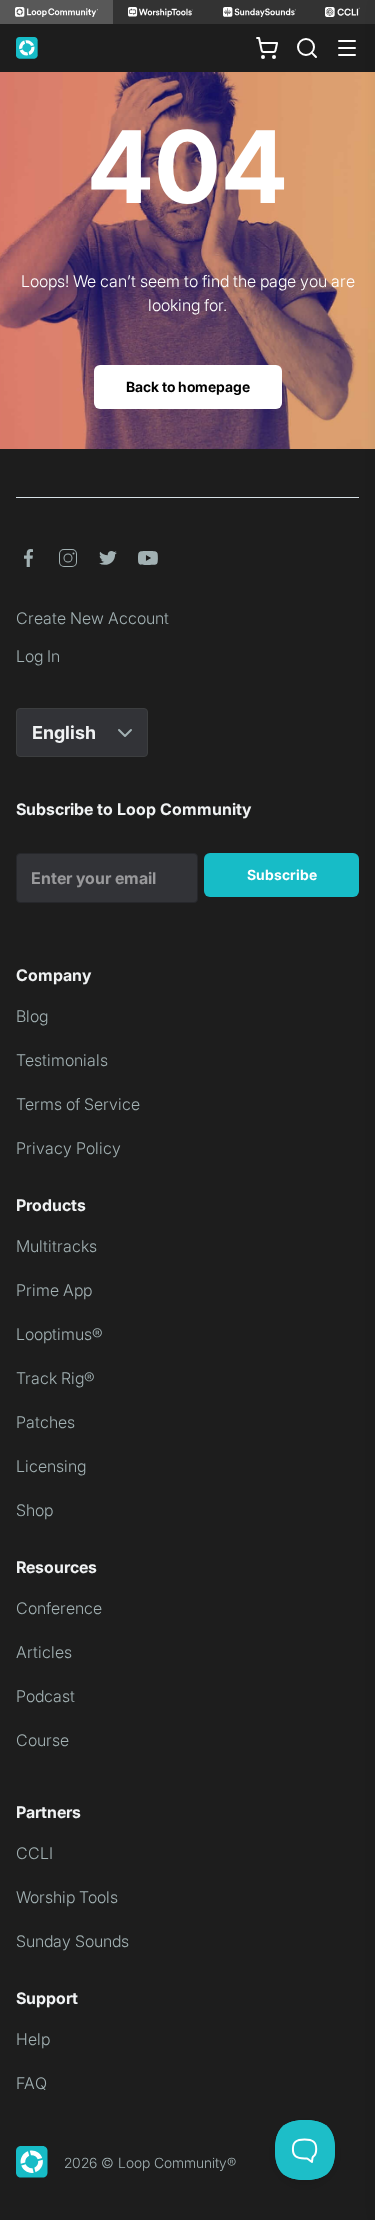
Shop (34, 1510)
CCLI (34, 1853)
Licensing (51, 1466)
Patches (45, 1422)
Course (42, 1740)
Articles (44, 1652)
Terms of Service (78, 1104)
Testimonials (62, 1060)
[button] (28, 558)
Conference (59, 1608)
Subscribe (282, 874)
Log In (38, 656)
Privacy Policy (68, 1148)
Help (33, 2039)
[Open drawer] (347, 48)
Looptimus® (59, 1334)
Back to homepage (188, 386)
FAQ (31, 2083)
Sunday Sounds (72, 1941)
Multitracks (56, 1246)
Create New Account (92, 618)
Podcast (45, 1696)
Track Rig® (55, 1378)
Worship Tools (67, 1897)
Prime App (54, 1290)
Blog (32, 1016)
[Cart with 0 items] (267, 48)
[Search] (307, 48)
